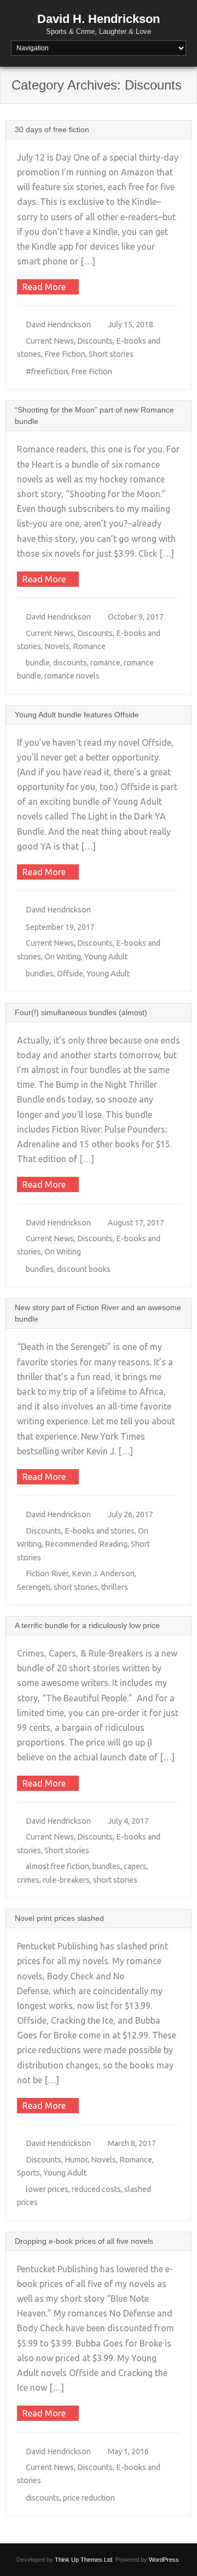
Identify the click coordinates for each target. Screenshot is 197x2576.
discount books (84, 1269)
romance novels (72, 676)
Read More (44, 287)
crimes (28, 1880)
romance (105, 663)
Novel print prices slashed (59, 1918)
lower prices (47, 2189)
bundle (38, 663)
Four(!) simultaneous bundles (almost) (81, 1012)
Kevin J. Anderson (103, 1573)
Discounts (95, 341)
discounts (70, 663)
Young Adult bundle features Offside (77, 715)
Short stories (111, 354)
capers (135, 1866)
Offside (70, 974)
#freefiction (47, 372)
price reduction (89, 2498)
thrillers (115, 1587)
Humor (76, 2160)
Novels (57, 646)
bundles (40, 974)
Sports (28, 2173)
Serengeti (34, 1587)
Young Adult (106, 957)
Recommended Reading (86, 1544)
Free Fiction (65, 354)
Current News (50, 341)
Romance (89, 646)
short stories (76, 1587)
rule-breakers (66, 1880)
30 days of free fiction (52, 129)
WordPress (164, 2560)
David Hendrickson (58, 325)
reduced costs (96, 2189)
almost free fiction (57, 1866)
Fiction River (47, 1573)
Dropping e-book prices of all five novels (84, 2241)
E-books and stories (100, 1531)
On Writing (63, 957)
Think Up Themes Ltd (83, 2560)
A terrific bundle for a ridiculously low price (87, 1625)
